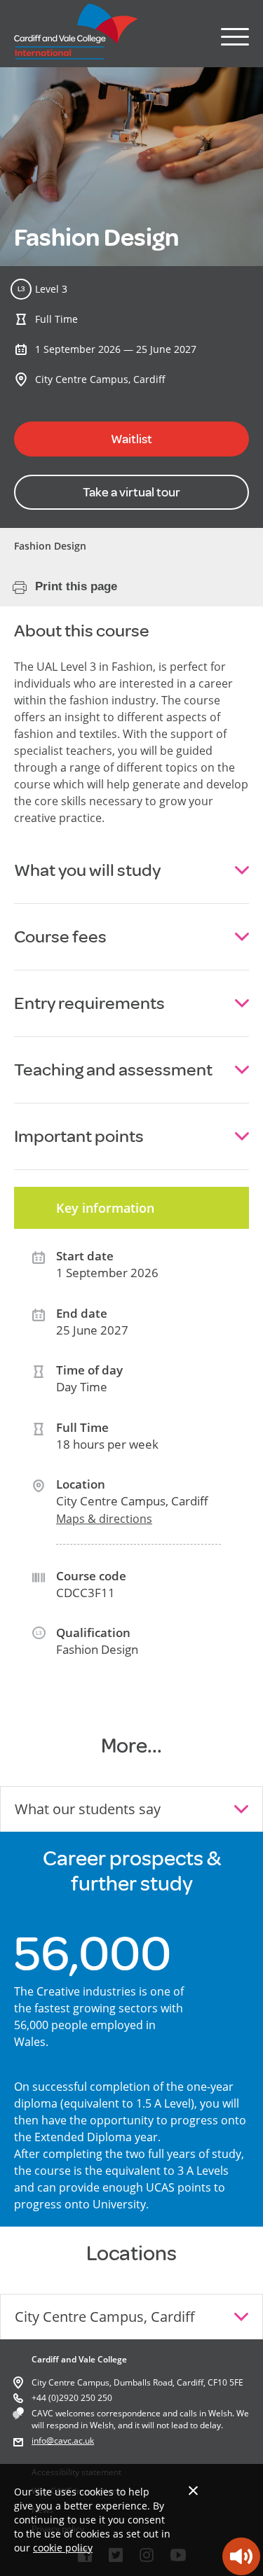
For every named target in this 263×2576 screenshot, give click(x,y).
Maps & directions (104, 1519)
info (39, 2441)
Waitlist (131, 439)
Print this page (76, 586)
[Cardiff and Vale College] (76, 55)
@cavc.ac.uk (70, 2441)
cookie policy (63, 2548)
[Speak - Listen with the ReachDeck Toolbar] (241, 2556)
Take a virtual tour (131, 492)
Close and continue (193, 2490)
